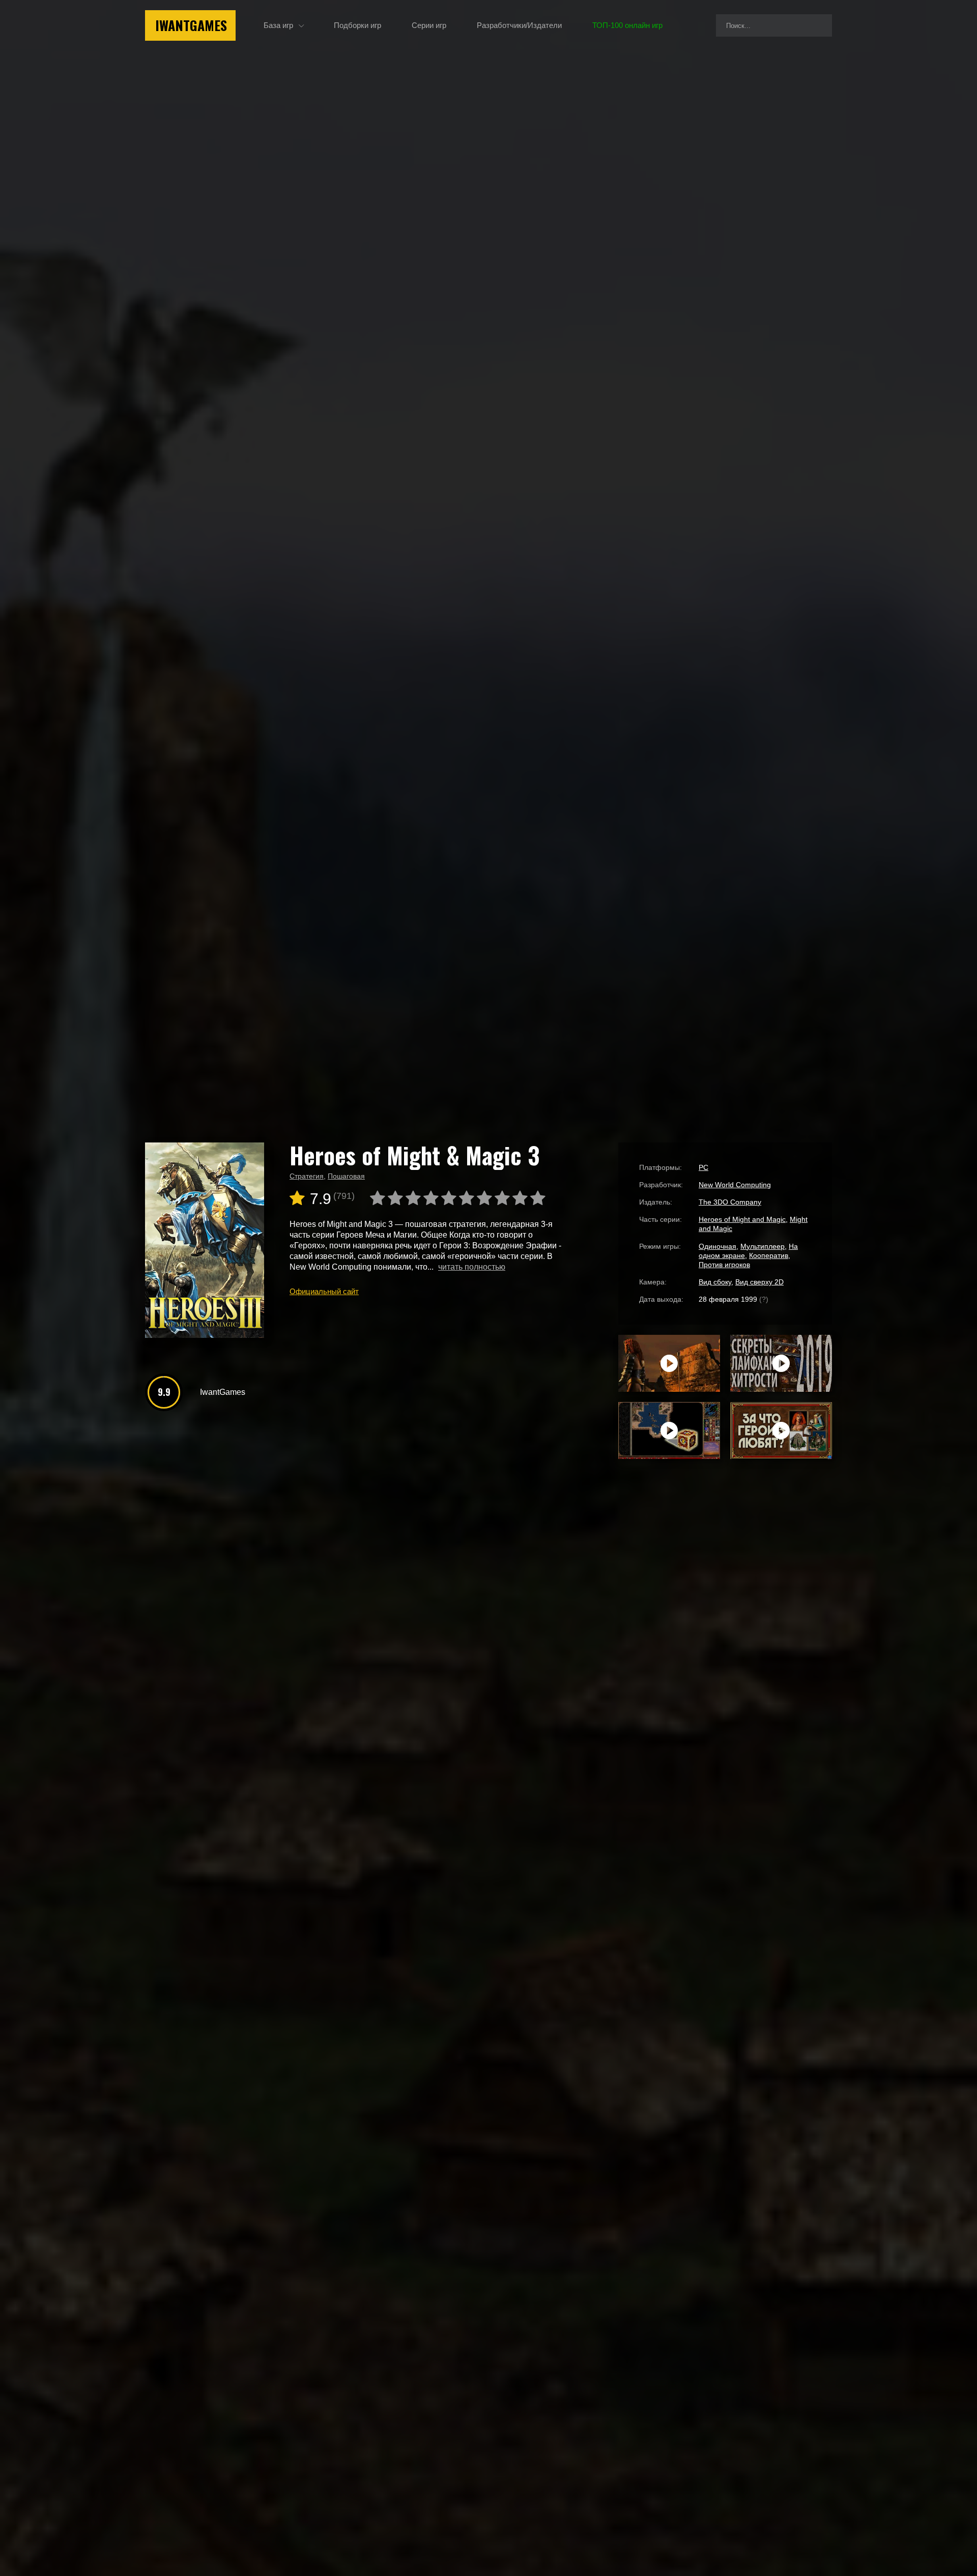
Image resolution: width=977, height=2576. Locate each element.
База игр (278, 25)
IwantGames (191, 25)
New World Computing (735, 1185)
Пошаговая (346, 1176)
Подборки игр (357, 25)
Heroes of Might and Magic (742, 1219)
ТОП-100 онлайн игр (627, 25)
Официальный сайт (324, 1291)
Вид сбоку (715, 1282)
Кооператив (769, 1255)
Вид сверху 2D (759, 1282)
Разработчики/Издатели (519, 25)
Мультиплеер (763, 1246)
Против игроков (724, 1265)
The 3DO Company (730, 1202)
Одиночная (717, 1246)
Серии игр (429, 25)
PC (703, 1167)
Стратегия (307, 1176)
